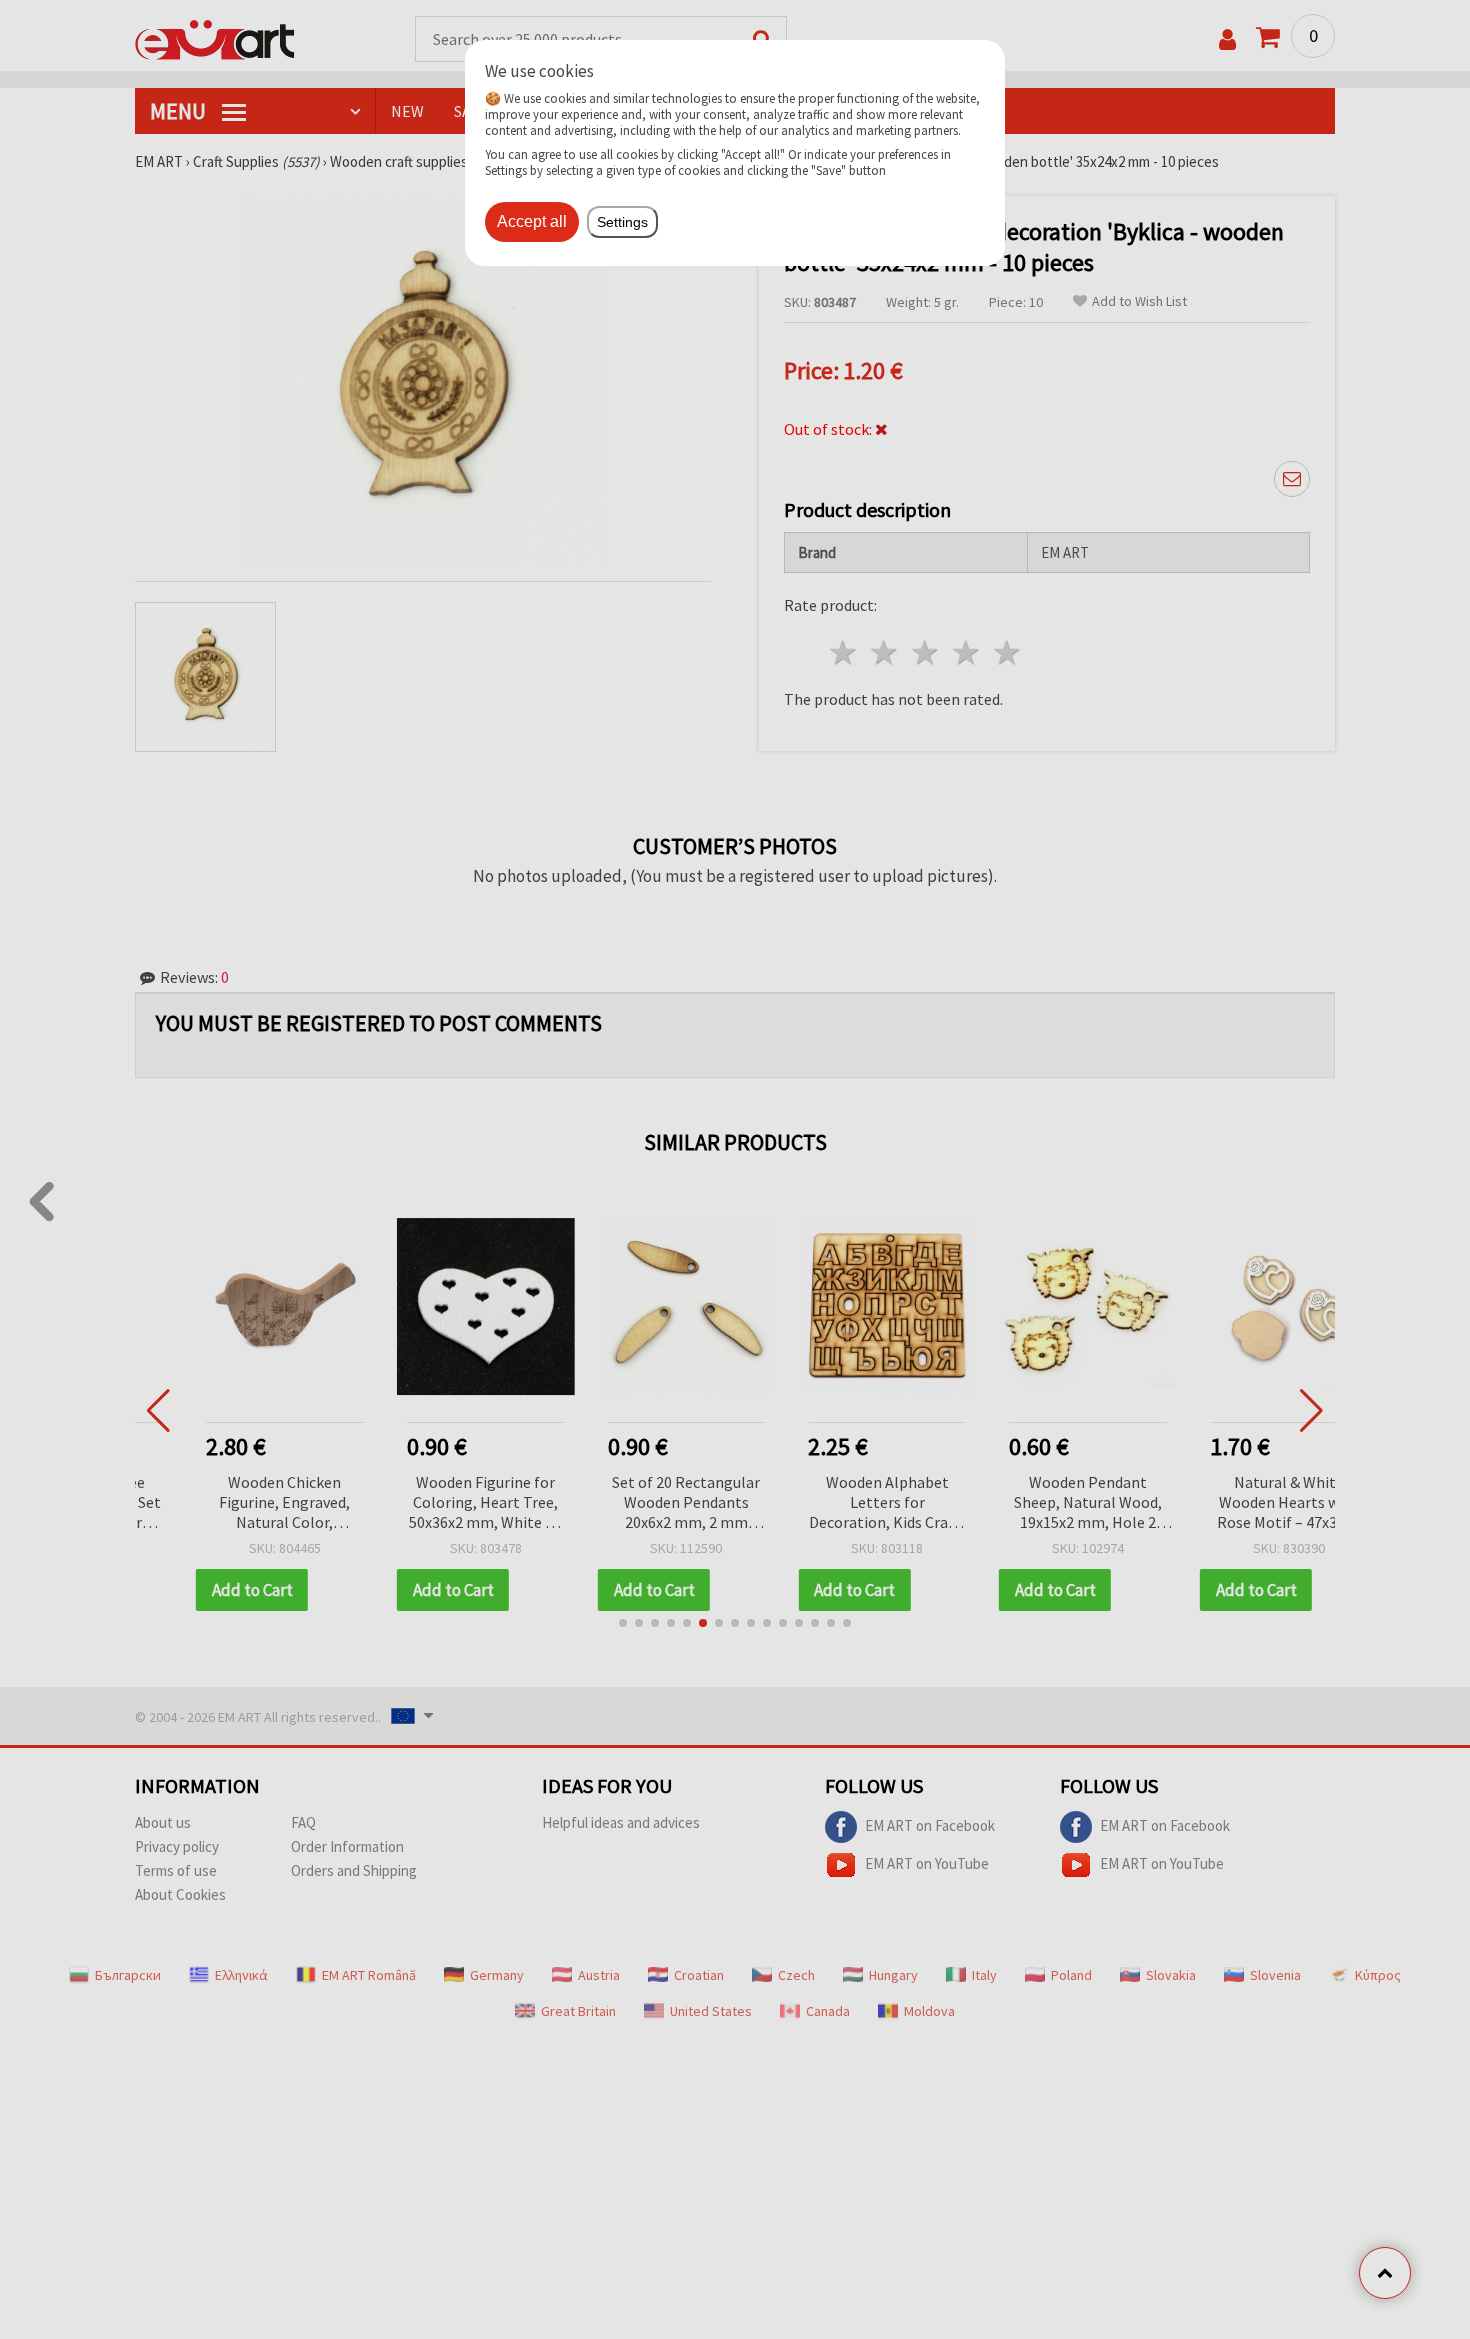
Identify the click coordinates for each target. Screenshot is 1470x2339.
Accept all (532, 221)
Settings (622, 222)
